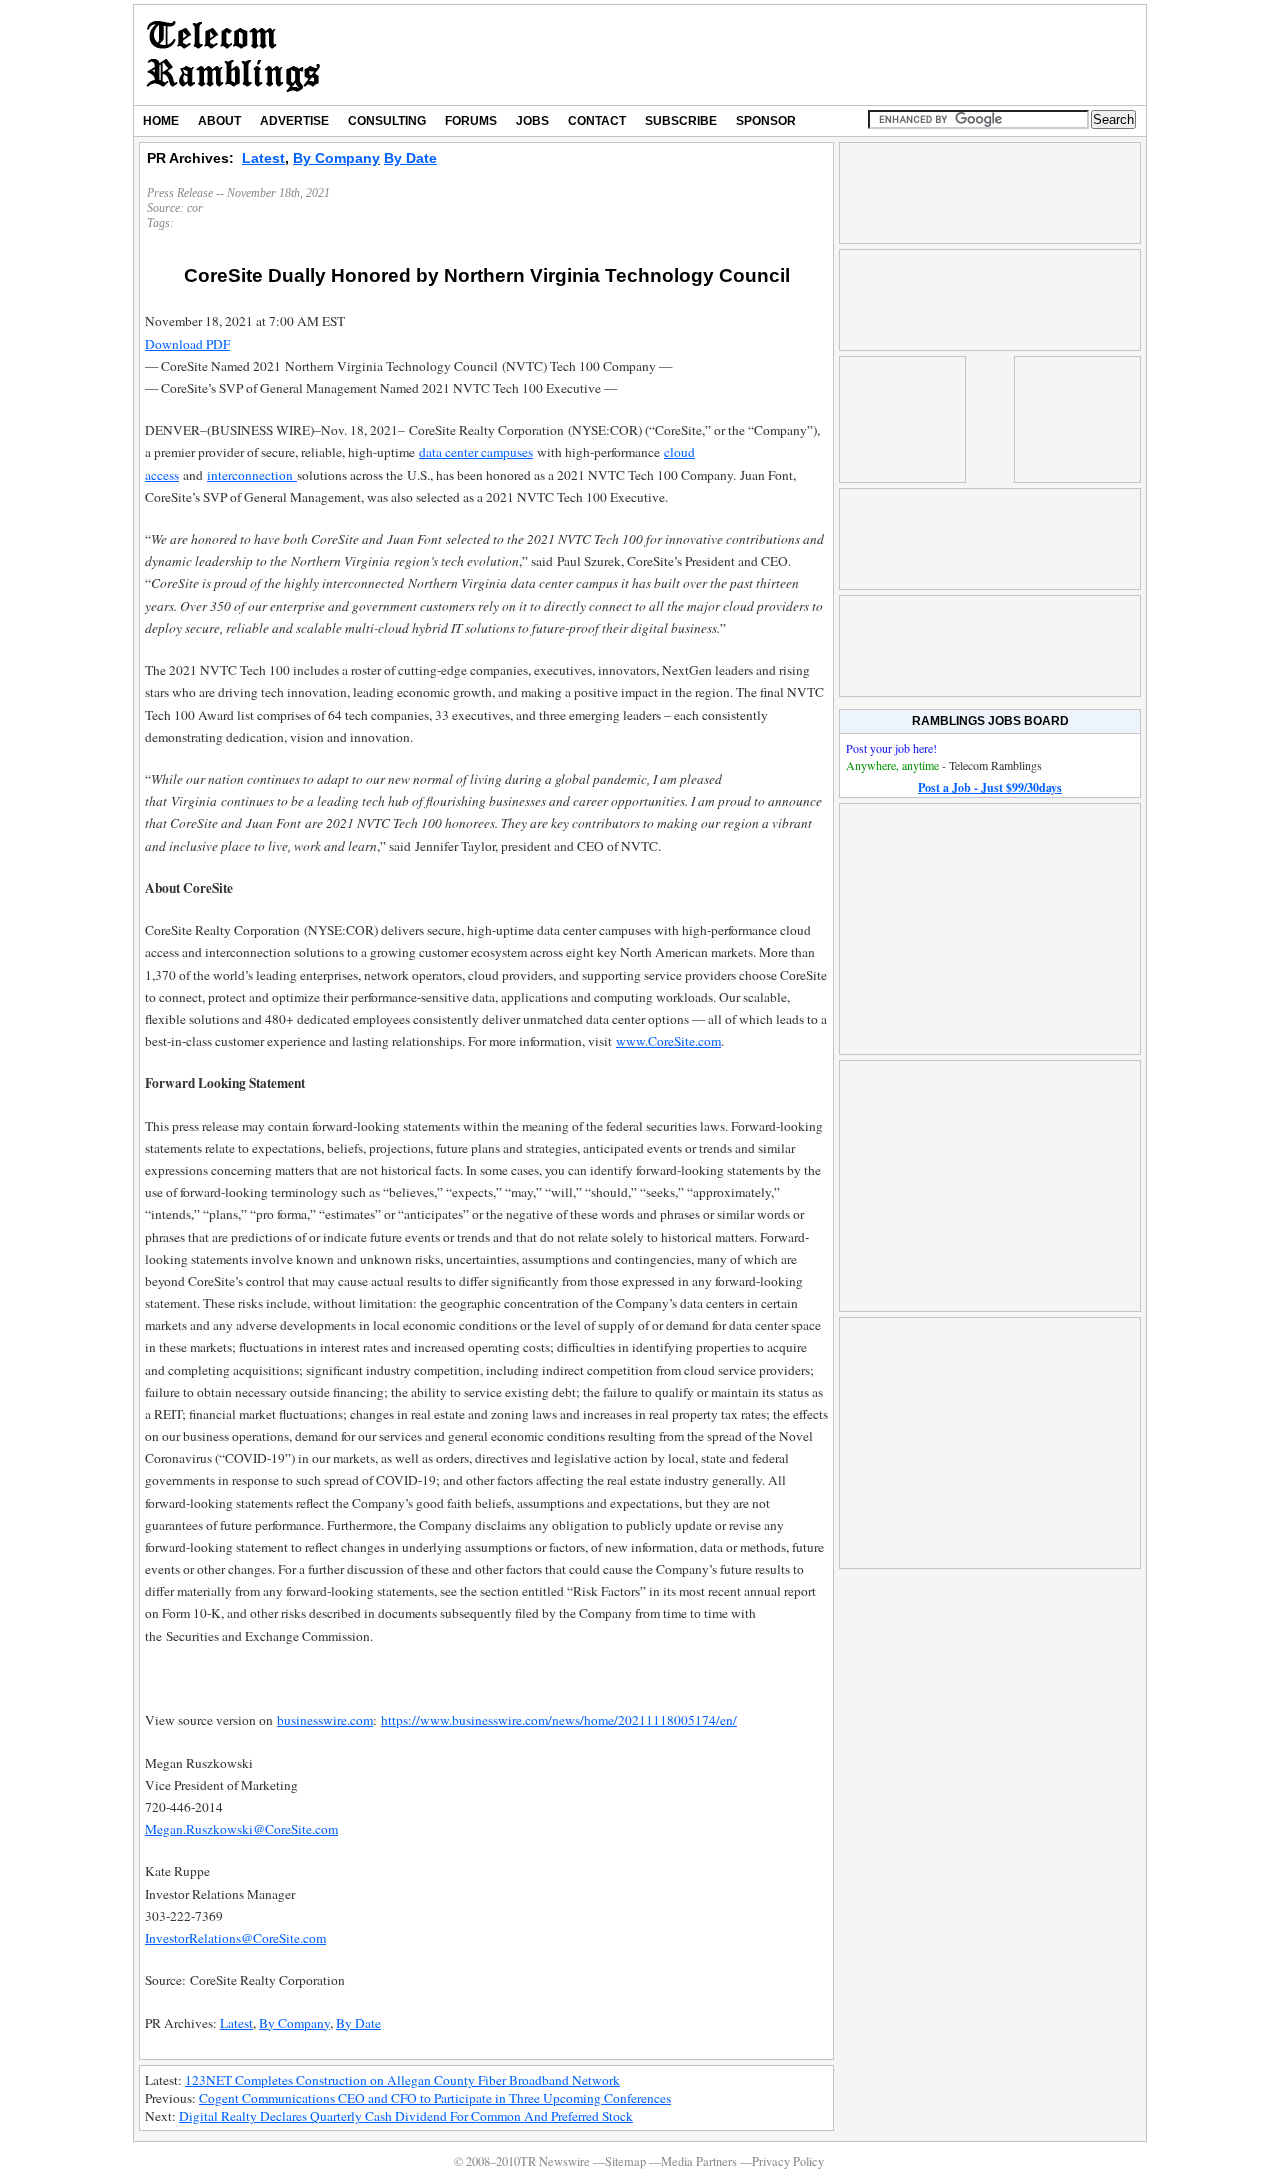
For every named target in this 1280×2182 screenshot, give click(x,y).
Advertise (294, 121)
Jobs (532, 121)
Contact (597, 121)
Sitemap (625, 2161)
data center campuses (476, 452)
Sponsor (766, 121)
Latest (263, 158)
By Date (410, 158)
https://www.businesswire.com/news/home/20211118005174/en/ (559, 1720)
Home (161, 121)
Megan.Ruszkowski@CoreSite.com (241, 1829)
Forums (471, 121)
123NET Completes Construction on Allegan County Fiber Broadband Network (402, 2080)
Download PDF (187, 344)
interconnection (252, 475)
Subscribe (681, 121)
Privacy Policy (788, 2161)
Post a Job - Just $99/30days (990, 787)
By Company (336, 158)
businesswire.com (325, 1720)
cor (195, 208)
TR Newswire (233, 55)
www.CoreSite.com (668, 1041)
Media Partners (699, 2161)
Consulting (387, 121)
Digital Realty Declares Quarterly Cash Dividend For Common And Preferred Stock (406, 2116)
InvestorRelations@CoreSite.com (235, 1938)
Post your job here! (891, 748)
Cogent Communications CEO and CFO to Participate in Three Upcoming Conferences (435, 2098)
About (219, 121)
